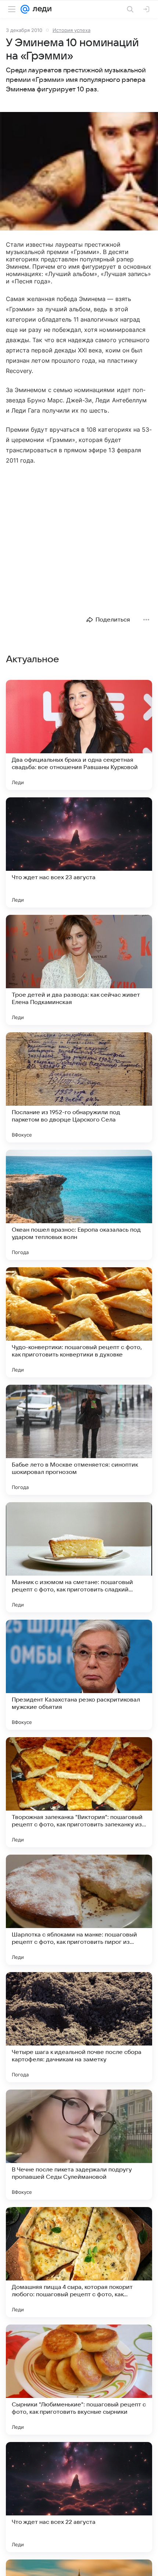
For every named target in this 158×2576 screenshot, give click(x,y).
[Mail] (25, 9)
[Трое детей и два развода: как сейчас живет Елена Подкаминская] (79, 970)
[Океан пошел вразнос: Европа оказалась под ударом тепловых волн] (79, 1205)
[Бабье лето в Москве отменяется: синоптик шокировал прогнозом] (79, 1440)
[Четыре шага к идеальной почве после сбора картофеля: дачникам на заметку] (79, 2027)
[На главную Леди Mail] (40, 9)
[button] (79, 172)
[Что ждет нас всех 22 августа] (79, 2497)
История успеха (71, 30)
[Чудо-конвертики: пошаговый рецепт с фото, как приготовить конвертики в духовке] (79, 1322)
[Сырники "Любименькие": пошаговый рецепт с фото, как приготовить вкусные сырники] (79, 2380)
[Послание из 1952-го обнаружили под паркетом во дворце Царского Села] (79, 1087)
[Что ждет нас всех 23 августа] (79, 852)
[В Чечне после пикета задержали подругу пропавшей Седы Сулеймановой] (79, 2145)
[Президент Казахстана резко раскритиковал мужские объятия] (79, 1675)
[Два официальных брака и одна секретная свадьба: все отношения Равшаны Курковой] (79, 735)
